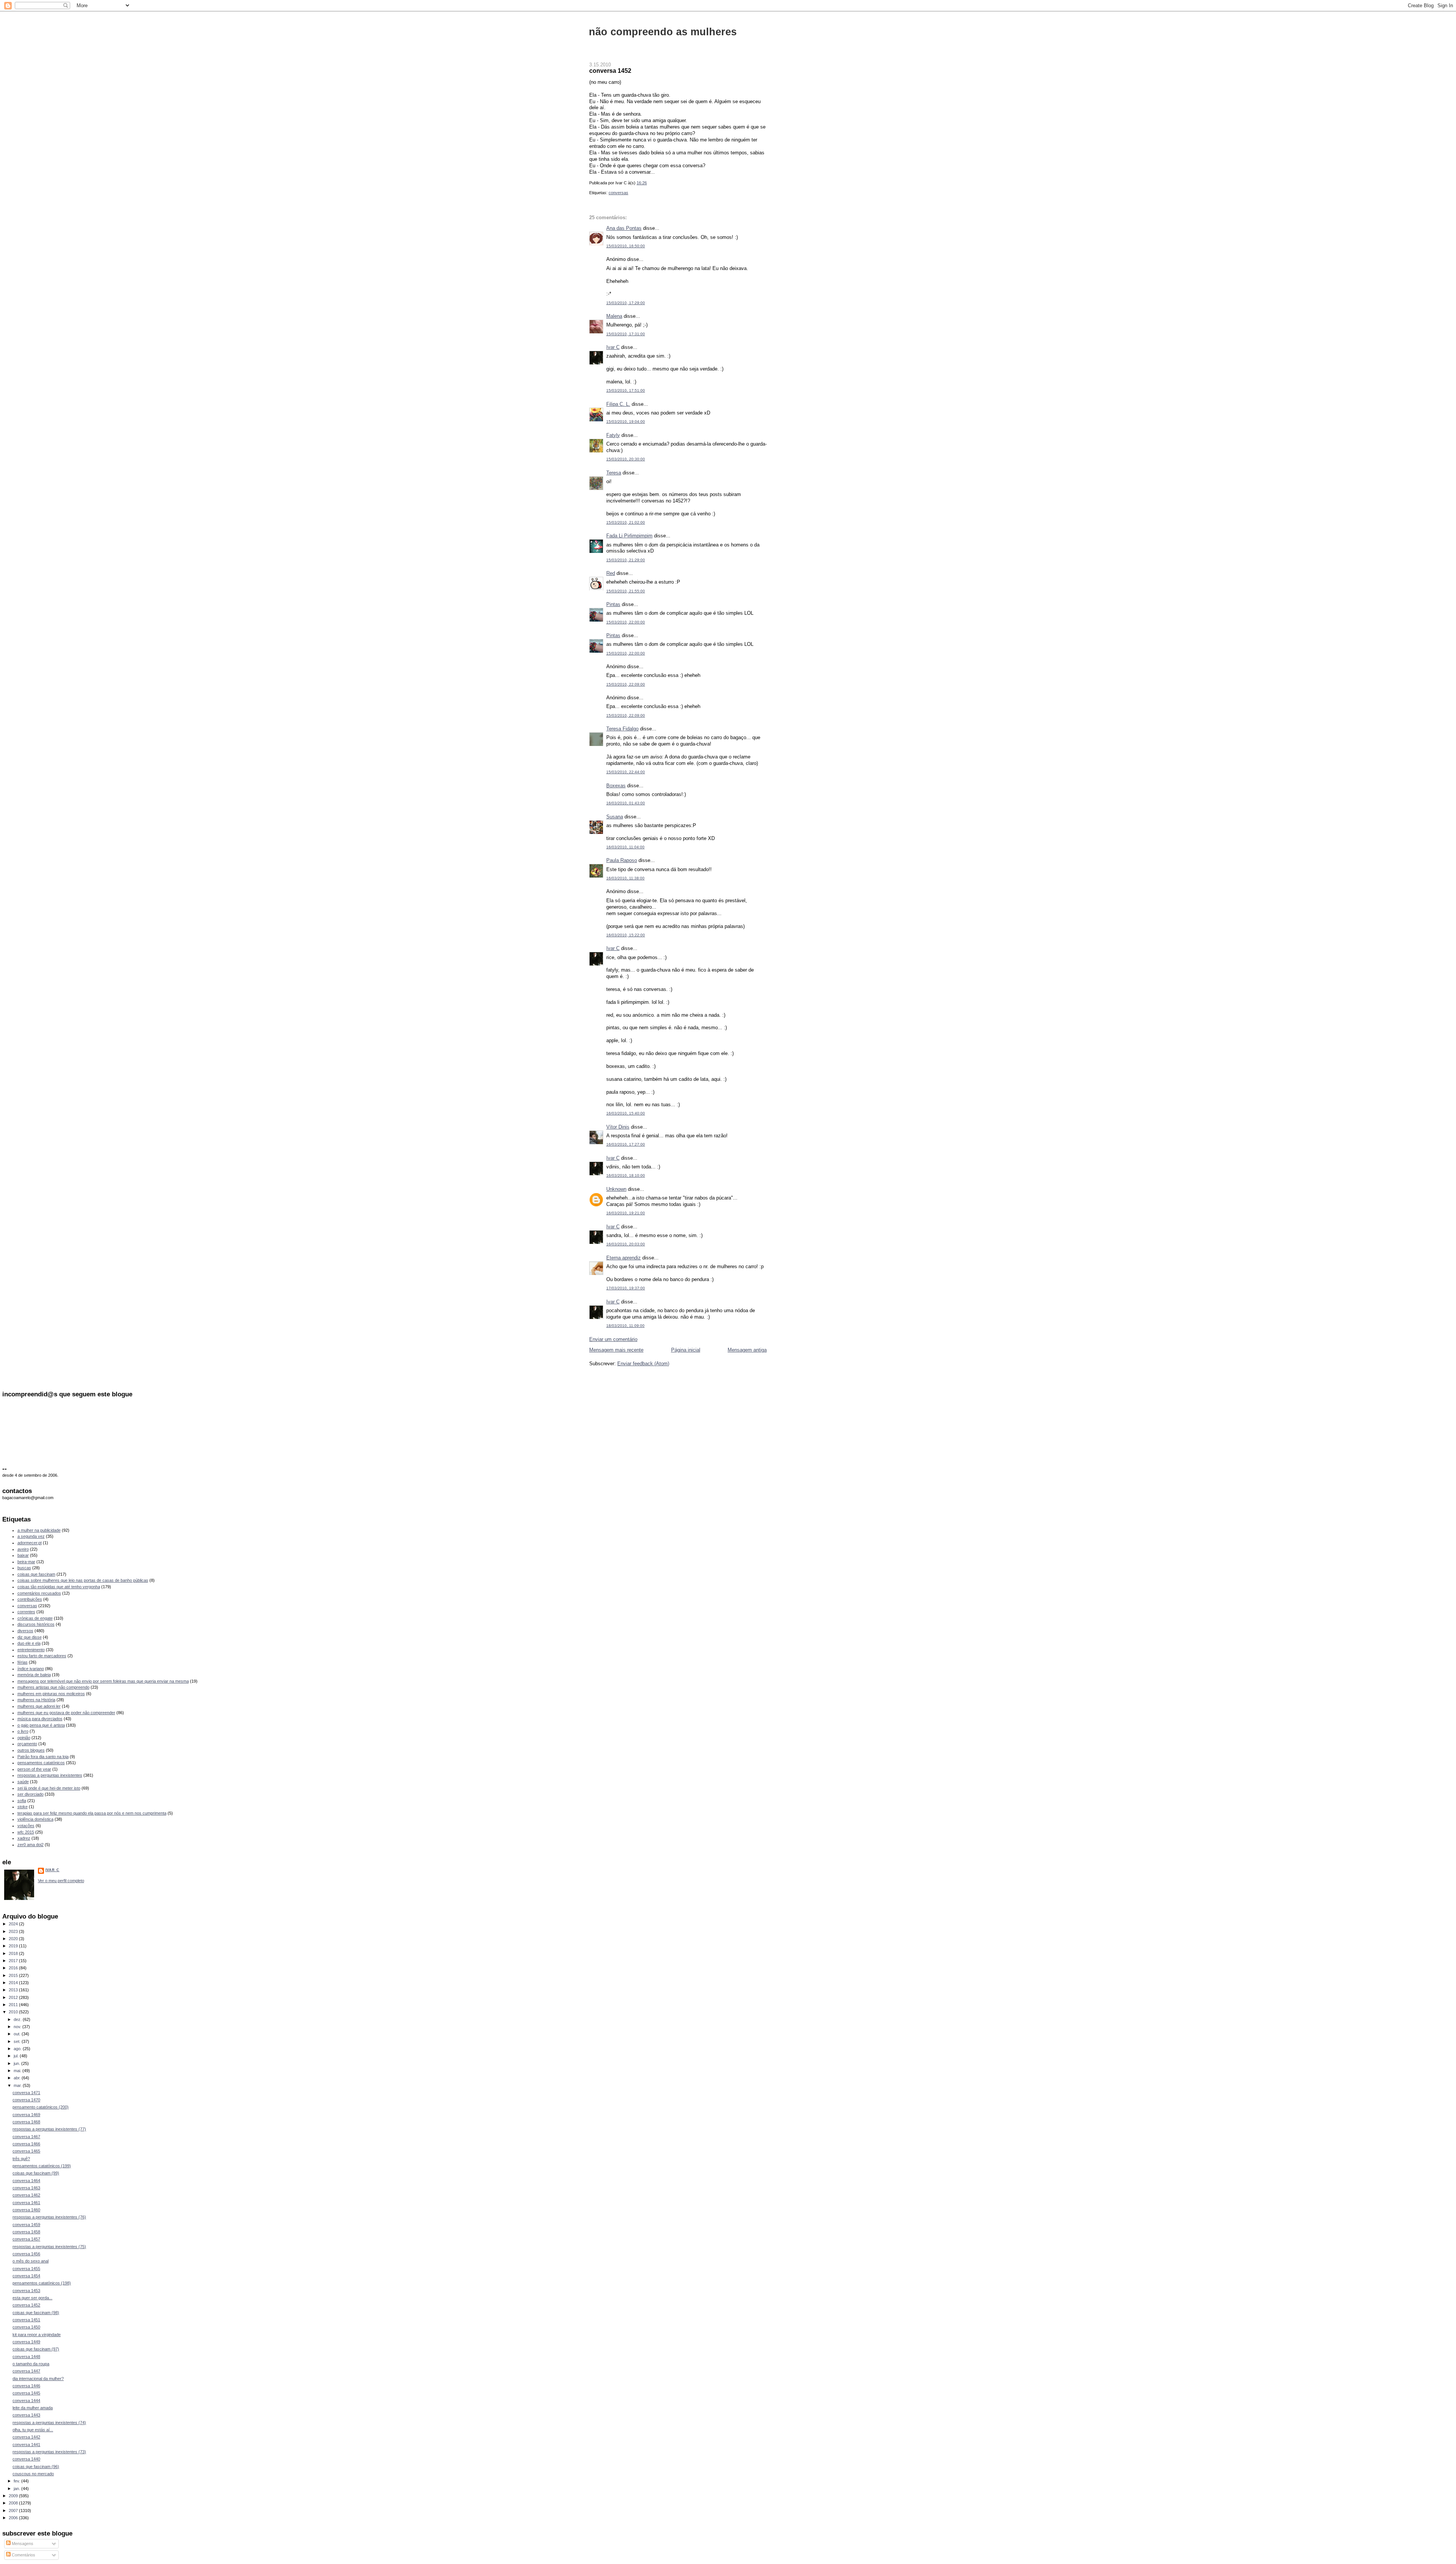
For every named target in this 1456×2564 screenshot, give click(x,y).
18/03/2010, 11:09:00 (625, 1326)
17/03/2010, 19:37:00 (626, 1288)
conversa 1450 (26, 2327)
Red (611, 573)
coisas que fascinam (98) (36, 2313)
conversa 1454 (26, 2276)
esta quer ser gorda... (32, 2298)
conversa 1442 (26, 2437)
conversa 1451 (26, 2320)
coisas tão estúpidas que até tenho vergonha (59, 1587)
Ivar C (613, 347)
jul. (17, 2056)
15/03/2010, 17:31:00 (626, 334)
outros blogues (31, 1750)
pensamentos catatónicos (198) (42, 2283)
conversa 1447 (26, 2371)
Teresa (614, 473)
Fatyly (613, 435)
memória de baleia (34, 1675)
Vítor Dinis (618, 1127)
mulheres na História (36, 1700)
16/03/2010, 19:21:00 (626, 1213)
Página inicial (686, 1350)
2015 (14, 1975)
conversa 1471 (26, 2093)
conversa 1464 (26, 2181)
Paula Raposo (622, 860)
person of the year (34, 1769)
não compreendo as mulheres (663, 32)
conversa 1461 (26, 2203)
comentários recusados (39, 1593)
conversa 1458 (26, 2232)
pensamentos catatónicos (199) (42, 2166)
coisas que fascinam (36, 1574)
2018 (14, 1953)
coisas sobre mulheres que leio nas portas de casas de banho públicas (83, 1580)
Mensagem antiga (747, 1350)
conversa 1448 (26, 2357)
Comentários (23, 2555)
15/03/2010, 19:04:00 (626, 422)
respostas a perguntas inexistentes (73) (49, 2452)
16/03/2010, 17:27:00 (626, 1144)
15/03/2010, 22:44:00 (626, 772)
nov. (18, 2027)
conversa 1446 (26, 2386)
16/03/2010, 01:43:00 (626, 803)
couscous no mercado (33, 2474)
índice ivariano (31, 1669)
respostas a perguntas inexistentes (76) (49, 2217)
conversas (618, 193)
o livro (23, 1731)
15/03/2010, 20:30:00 (626, 459)
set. (18, 2041)
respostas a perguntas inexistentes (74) (49, 2423)
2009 (14, 2496)
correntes (26, 1612)
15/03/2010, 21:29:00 (626, 560)
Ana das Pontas (624, 228)
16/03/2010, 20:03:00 (626, 1244)
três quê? (21, 2159)
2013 (14, 1990)
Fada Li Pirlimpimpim (629, 536)
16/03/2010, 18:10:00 (626, 1175)
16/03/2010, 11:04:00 (625, 847)
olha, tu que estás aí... (33, 2430)
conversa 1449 (26, 2342)
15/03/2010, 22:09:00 (626, 684)
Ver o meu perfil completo (61, 1881)
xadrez (24, 1838)
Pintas (613, 604)
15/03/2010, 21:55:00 (626, 591)
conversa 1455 (26, 2269)
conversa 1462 (26, 2195)
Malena (614, 316)
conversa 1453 (26, 2291)
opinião (24, 1738)
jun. (17, 2063)
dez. (18, 2019)
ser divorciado (31, 1794)
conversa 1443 (26, 2415)
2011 (14, 2005)
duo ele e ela (29, 1643)
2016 (14, 1968)
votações (26, 1826)
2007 (14, 2511)
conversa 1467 (26, 2137)
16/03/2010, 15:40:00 (626, 1113)
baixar (23, 1555)
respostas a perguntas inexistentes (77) (49, 2129)
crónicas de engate (35, 1618)
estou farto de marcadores (42, 1656)
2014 (14, 1983)
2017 (14, 1961)
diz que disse (30, 1637)
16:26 (642, 183)
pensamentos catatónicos (41, 1763)
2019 (14, 1946)
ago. (18, 2049)
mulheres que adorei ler (39, 1706)
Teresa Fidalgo (622, 729)
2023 (14, 1931)
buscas (24, 1568)
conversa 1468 (26, 2122)
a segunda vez (31, 1536)
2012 (14, 1997)
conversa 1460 (26, 2210)
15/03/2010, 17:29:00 (626, 303)
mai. (18, 2071)
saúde (23, 1782)
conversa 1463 (26, 2188)
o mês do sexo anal (31, 2261)
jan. (17, 2489)
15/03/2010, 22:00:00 (626, 622)
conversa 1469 (26, 2115)
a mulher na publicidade (39, 1530)
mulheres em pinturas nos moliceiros (51, 1694)
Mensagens (22, 2544)
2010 (14, 2012)
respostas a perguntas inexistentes (50, 1775)
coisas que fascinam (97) (36, 2349)
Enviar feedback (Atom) (643, 1364)
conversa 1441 (26, 2445)
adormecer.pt (30, 1543)
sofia (22, 1801)
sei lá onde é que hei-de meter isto (49, 1788)
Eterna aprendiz (624, 1258)
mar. (18, 2085)
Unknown (616, 1189)
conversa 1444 (26, 2401)
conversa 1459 (26, 2225)
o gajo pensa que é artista (41, 1725)
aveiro (23, 1549)
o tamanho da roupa (31, 2364)
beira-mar (26, 1562)
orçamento (27, 1744)
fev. (17, 2481)
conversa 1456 (26, 2254)
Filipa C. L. (618, 404)
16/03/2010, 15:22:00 (626, 935)
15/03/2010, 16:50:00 (626, 246)
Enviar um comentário (613, 1339)
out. (18, 2034)
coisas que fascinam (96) (36, 2467)
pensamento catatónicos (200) (41, 2107)
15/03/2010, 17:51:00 (626, 390)
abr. (18, 2078)
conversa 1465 (26, 2151)
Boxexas (616, 786)
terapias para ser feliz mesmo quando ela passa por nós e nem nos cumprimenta (92, 1813)
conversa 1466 (26, 2144)
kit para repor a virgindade (37, 2335)
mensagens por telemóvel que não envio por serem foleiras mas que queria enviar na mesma (103, 1681)
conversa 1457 (26, 2239)
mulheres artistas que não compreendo (53, 1687)
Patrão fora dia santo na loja (43, 1757)
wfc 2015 (26, 1832)
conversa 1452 (610, 71)
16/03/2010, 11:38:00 (625, 878)
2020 (14, 1939)
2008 (14, 2503)
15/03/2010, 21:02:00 (626, 522)
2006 (14, 2518)
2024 (14, 1924)
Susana (615, 817)
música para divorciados (40, 1719)
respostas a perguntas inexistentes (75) (49, 2247)
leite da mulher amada (33, 2408)
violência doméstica (35, 1819)
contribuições (30, 1599)
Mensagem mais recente (616, 1350)
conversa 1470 (26, 2100)
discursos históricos (36, 1624)
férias (23, 1662)
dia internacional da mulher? (38, 2379)
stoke (23, 1807)
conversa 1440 (26, 2459)
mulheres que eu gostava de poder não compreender (66, 1713)
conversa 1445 (26, 2393)
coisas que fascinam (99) (36, 2173)
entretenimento (31, 1650)
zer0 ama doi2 (31, 1845)
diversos (25, 1631)
